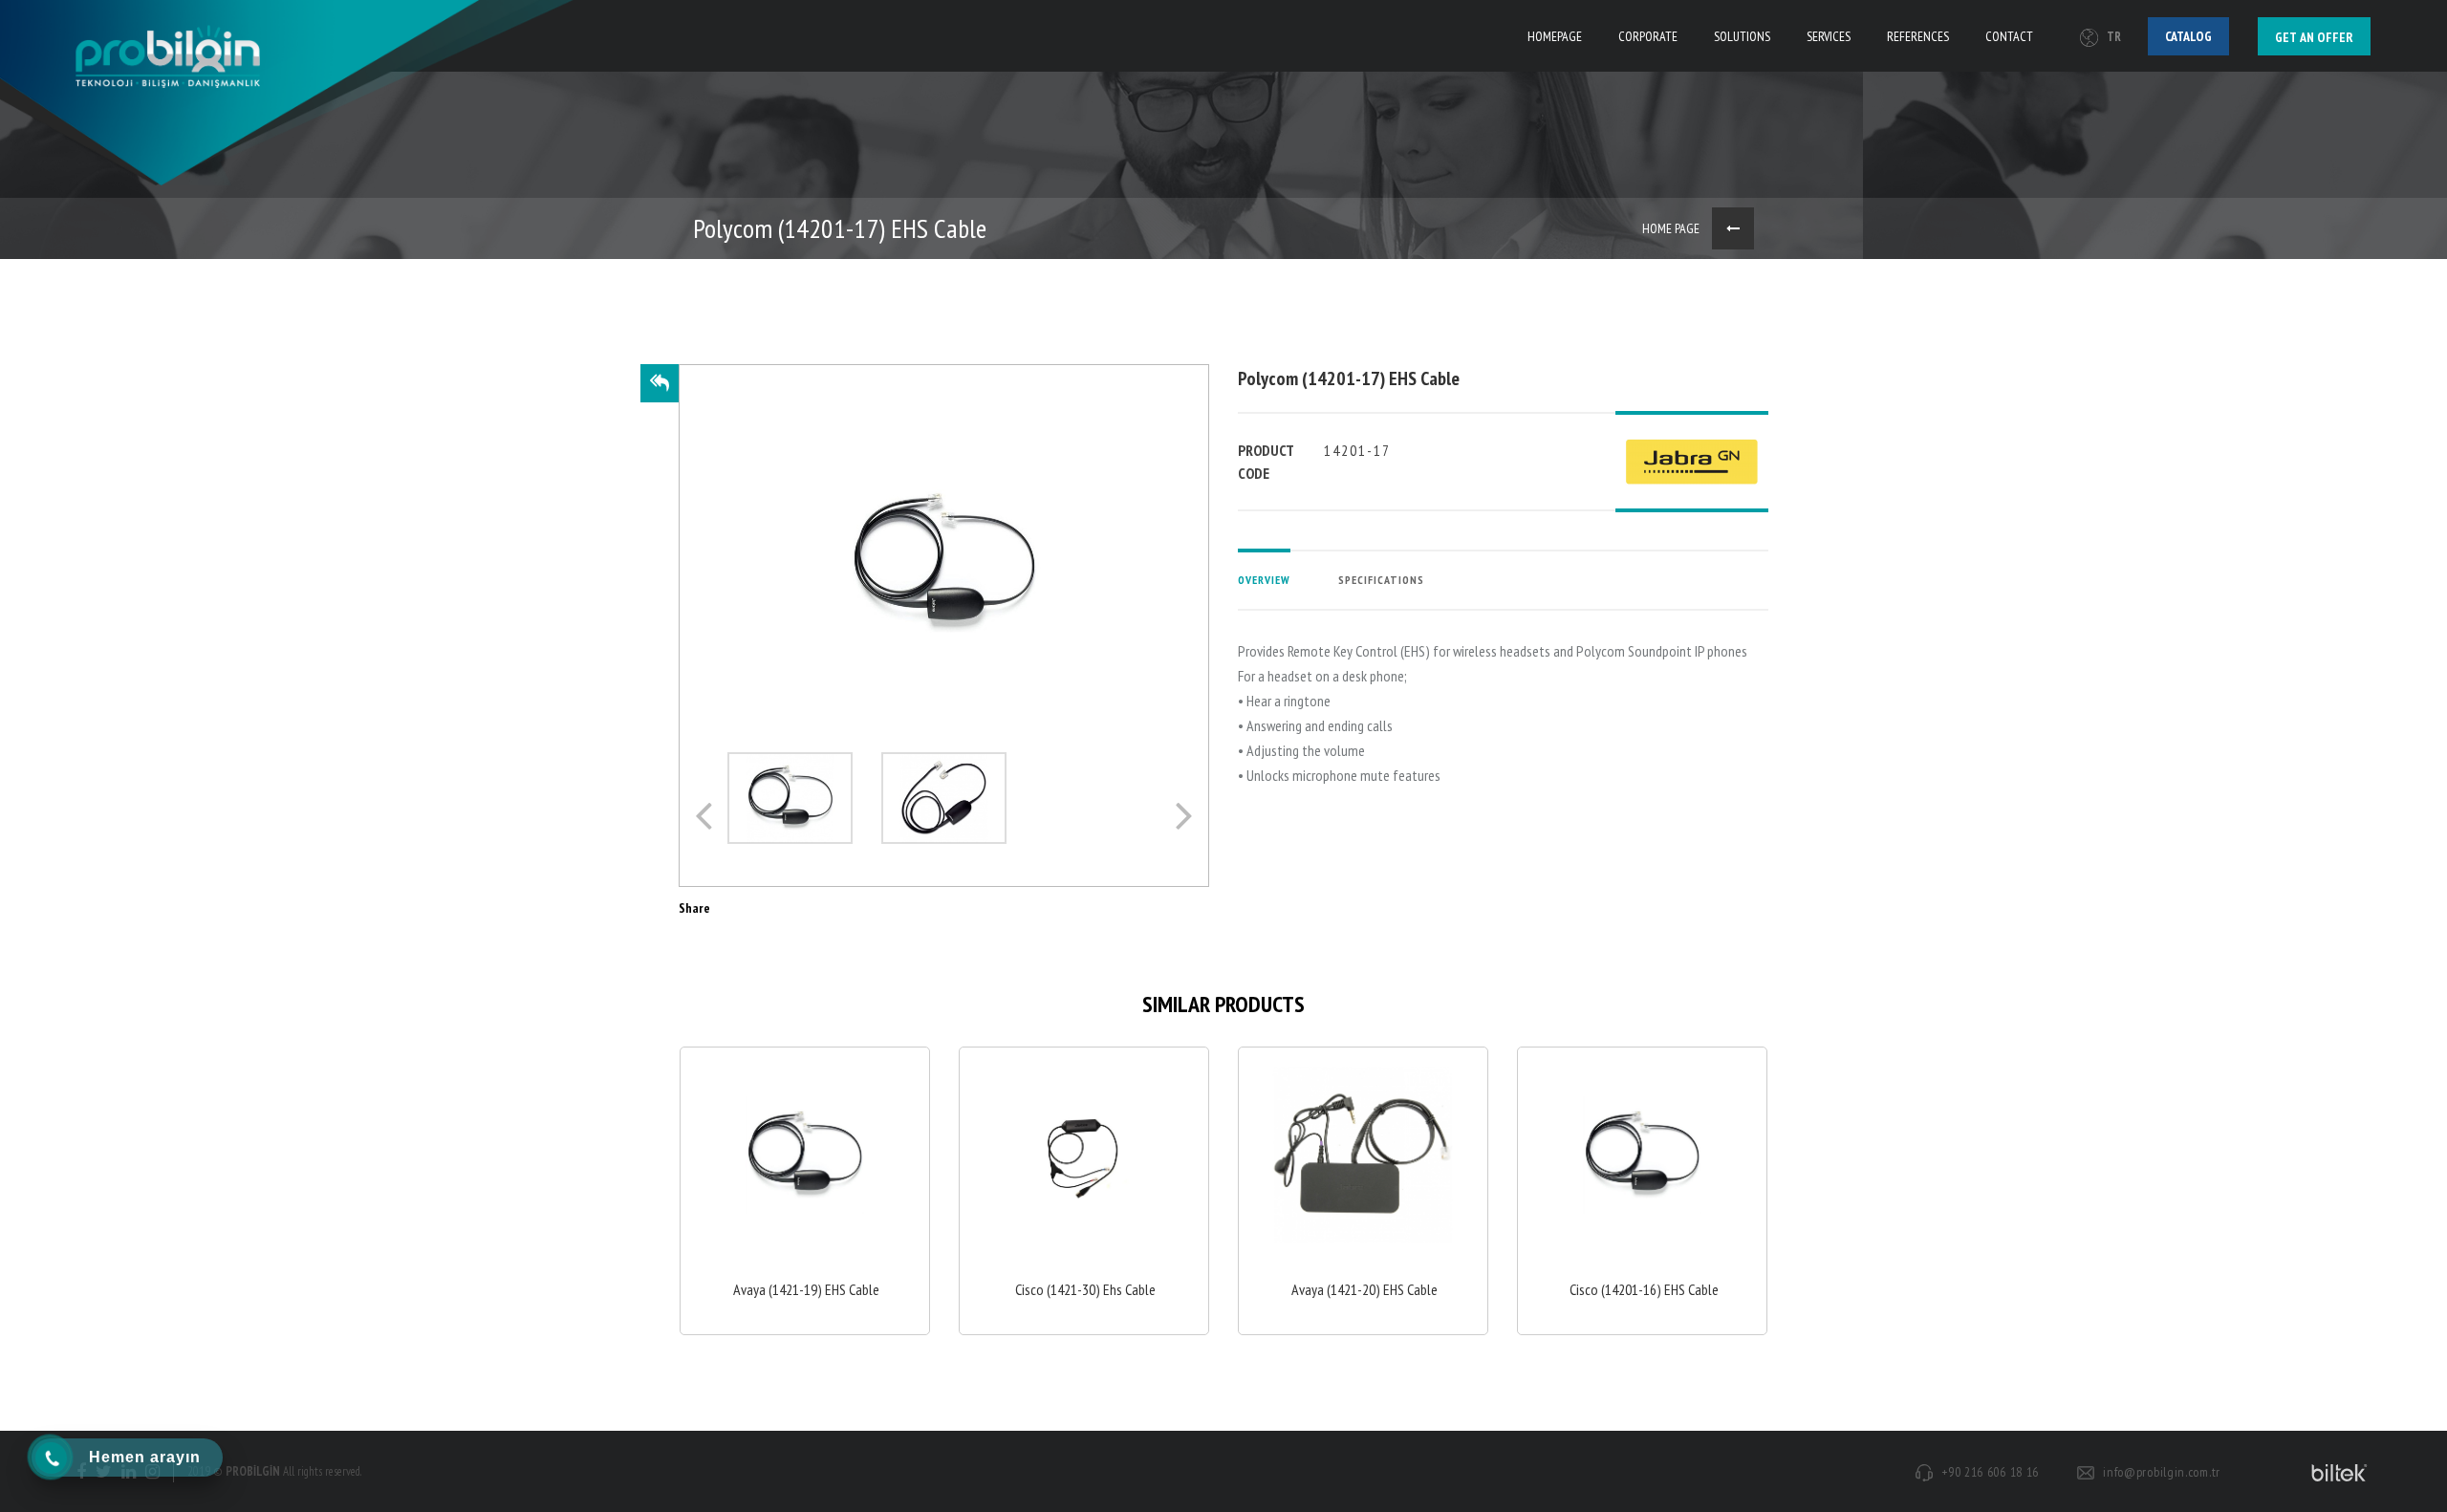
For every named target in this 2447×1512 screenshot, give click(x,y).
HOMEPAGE (1555, 36)
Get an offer (2314, 37)
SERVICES (1829, 36)
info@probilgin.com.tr (2162, 1472)
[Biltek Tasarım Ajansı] (2336, 1472)
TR (2114, 37)
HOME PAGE (1671, 228)
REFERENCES (1918, 36)
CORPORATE (1648, 36)
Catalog (2188, 36)
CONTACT (2009, 36)
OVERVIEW (1264, 580)
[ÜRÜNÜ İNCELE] (805, 1191)
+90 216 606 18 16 (1990, 1472)
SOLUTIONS (1742, 36)
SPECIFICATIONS (1381, 580)
